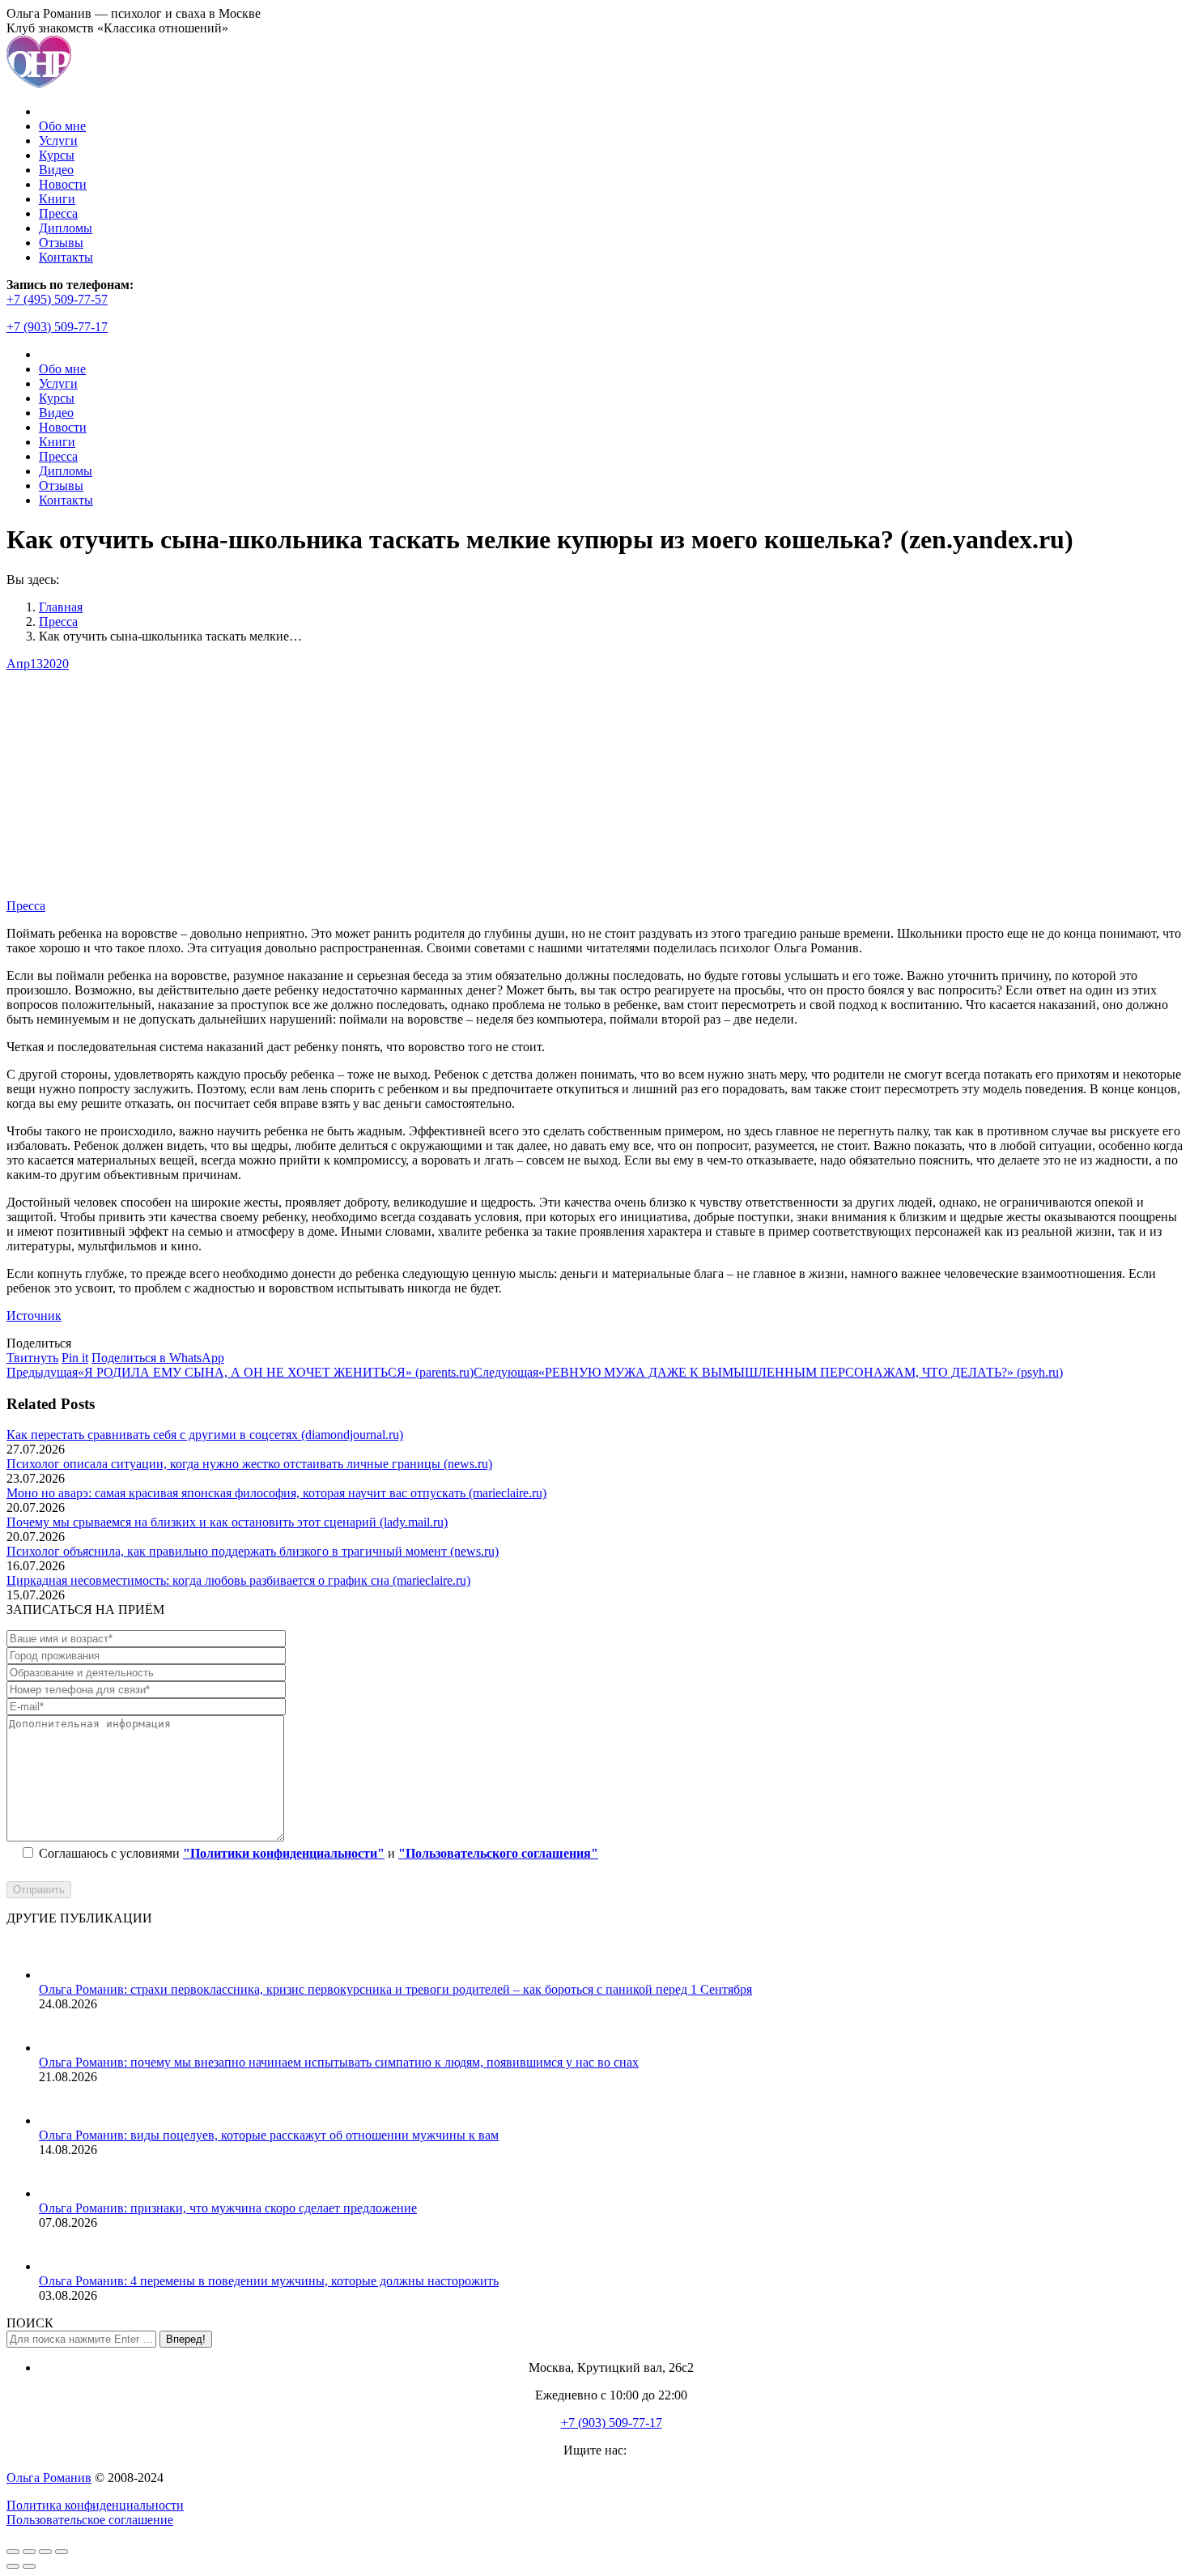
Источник (34, 1316)
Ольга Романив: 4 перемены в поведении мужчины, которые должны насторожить (269, 2281)
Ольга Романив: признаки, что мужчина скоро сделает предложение (228, 2208)
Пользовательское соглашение (90, 2520)
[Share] (29, 2552)
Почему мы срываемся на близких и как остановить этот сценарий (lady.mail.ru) (227, 1522)
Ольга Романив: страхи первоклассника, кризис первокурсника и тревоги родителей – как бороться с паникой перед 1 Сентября (395, 1989)
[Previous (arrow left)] (13, 2566)
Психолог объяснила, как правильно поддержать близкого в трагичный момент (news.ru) (253, 1551)
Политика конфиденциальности (95, 2505)
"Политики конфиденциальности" (284, 1853)
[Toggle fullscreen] (45, 2552)
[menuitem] (62, 126)
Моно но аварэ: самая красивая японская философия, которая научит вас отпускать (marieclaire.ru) (276, 1493)
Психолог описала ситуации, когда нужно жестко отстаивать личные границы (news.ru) (249, 1464)
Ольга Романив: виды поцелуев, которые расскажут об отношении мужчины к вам (269, 2135)
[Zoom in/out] (62, 2552)
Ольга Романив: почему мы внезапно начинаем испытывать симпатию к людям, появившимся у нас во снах (339, 2062)
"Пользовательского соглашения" (498, 1853)
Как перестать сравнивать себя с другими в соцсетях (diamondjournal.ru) (205, 1435)
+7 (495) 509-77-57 (57, 299)
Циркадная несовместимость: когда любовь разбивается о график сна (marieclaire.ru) (238, 1580)
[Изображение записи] (59, 1975)
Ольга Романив (49, 2478)
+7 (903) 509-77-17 (57, 327)
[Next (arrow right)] (29, 2566)
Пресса (26, 906)
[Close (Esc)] (13, 2552)
